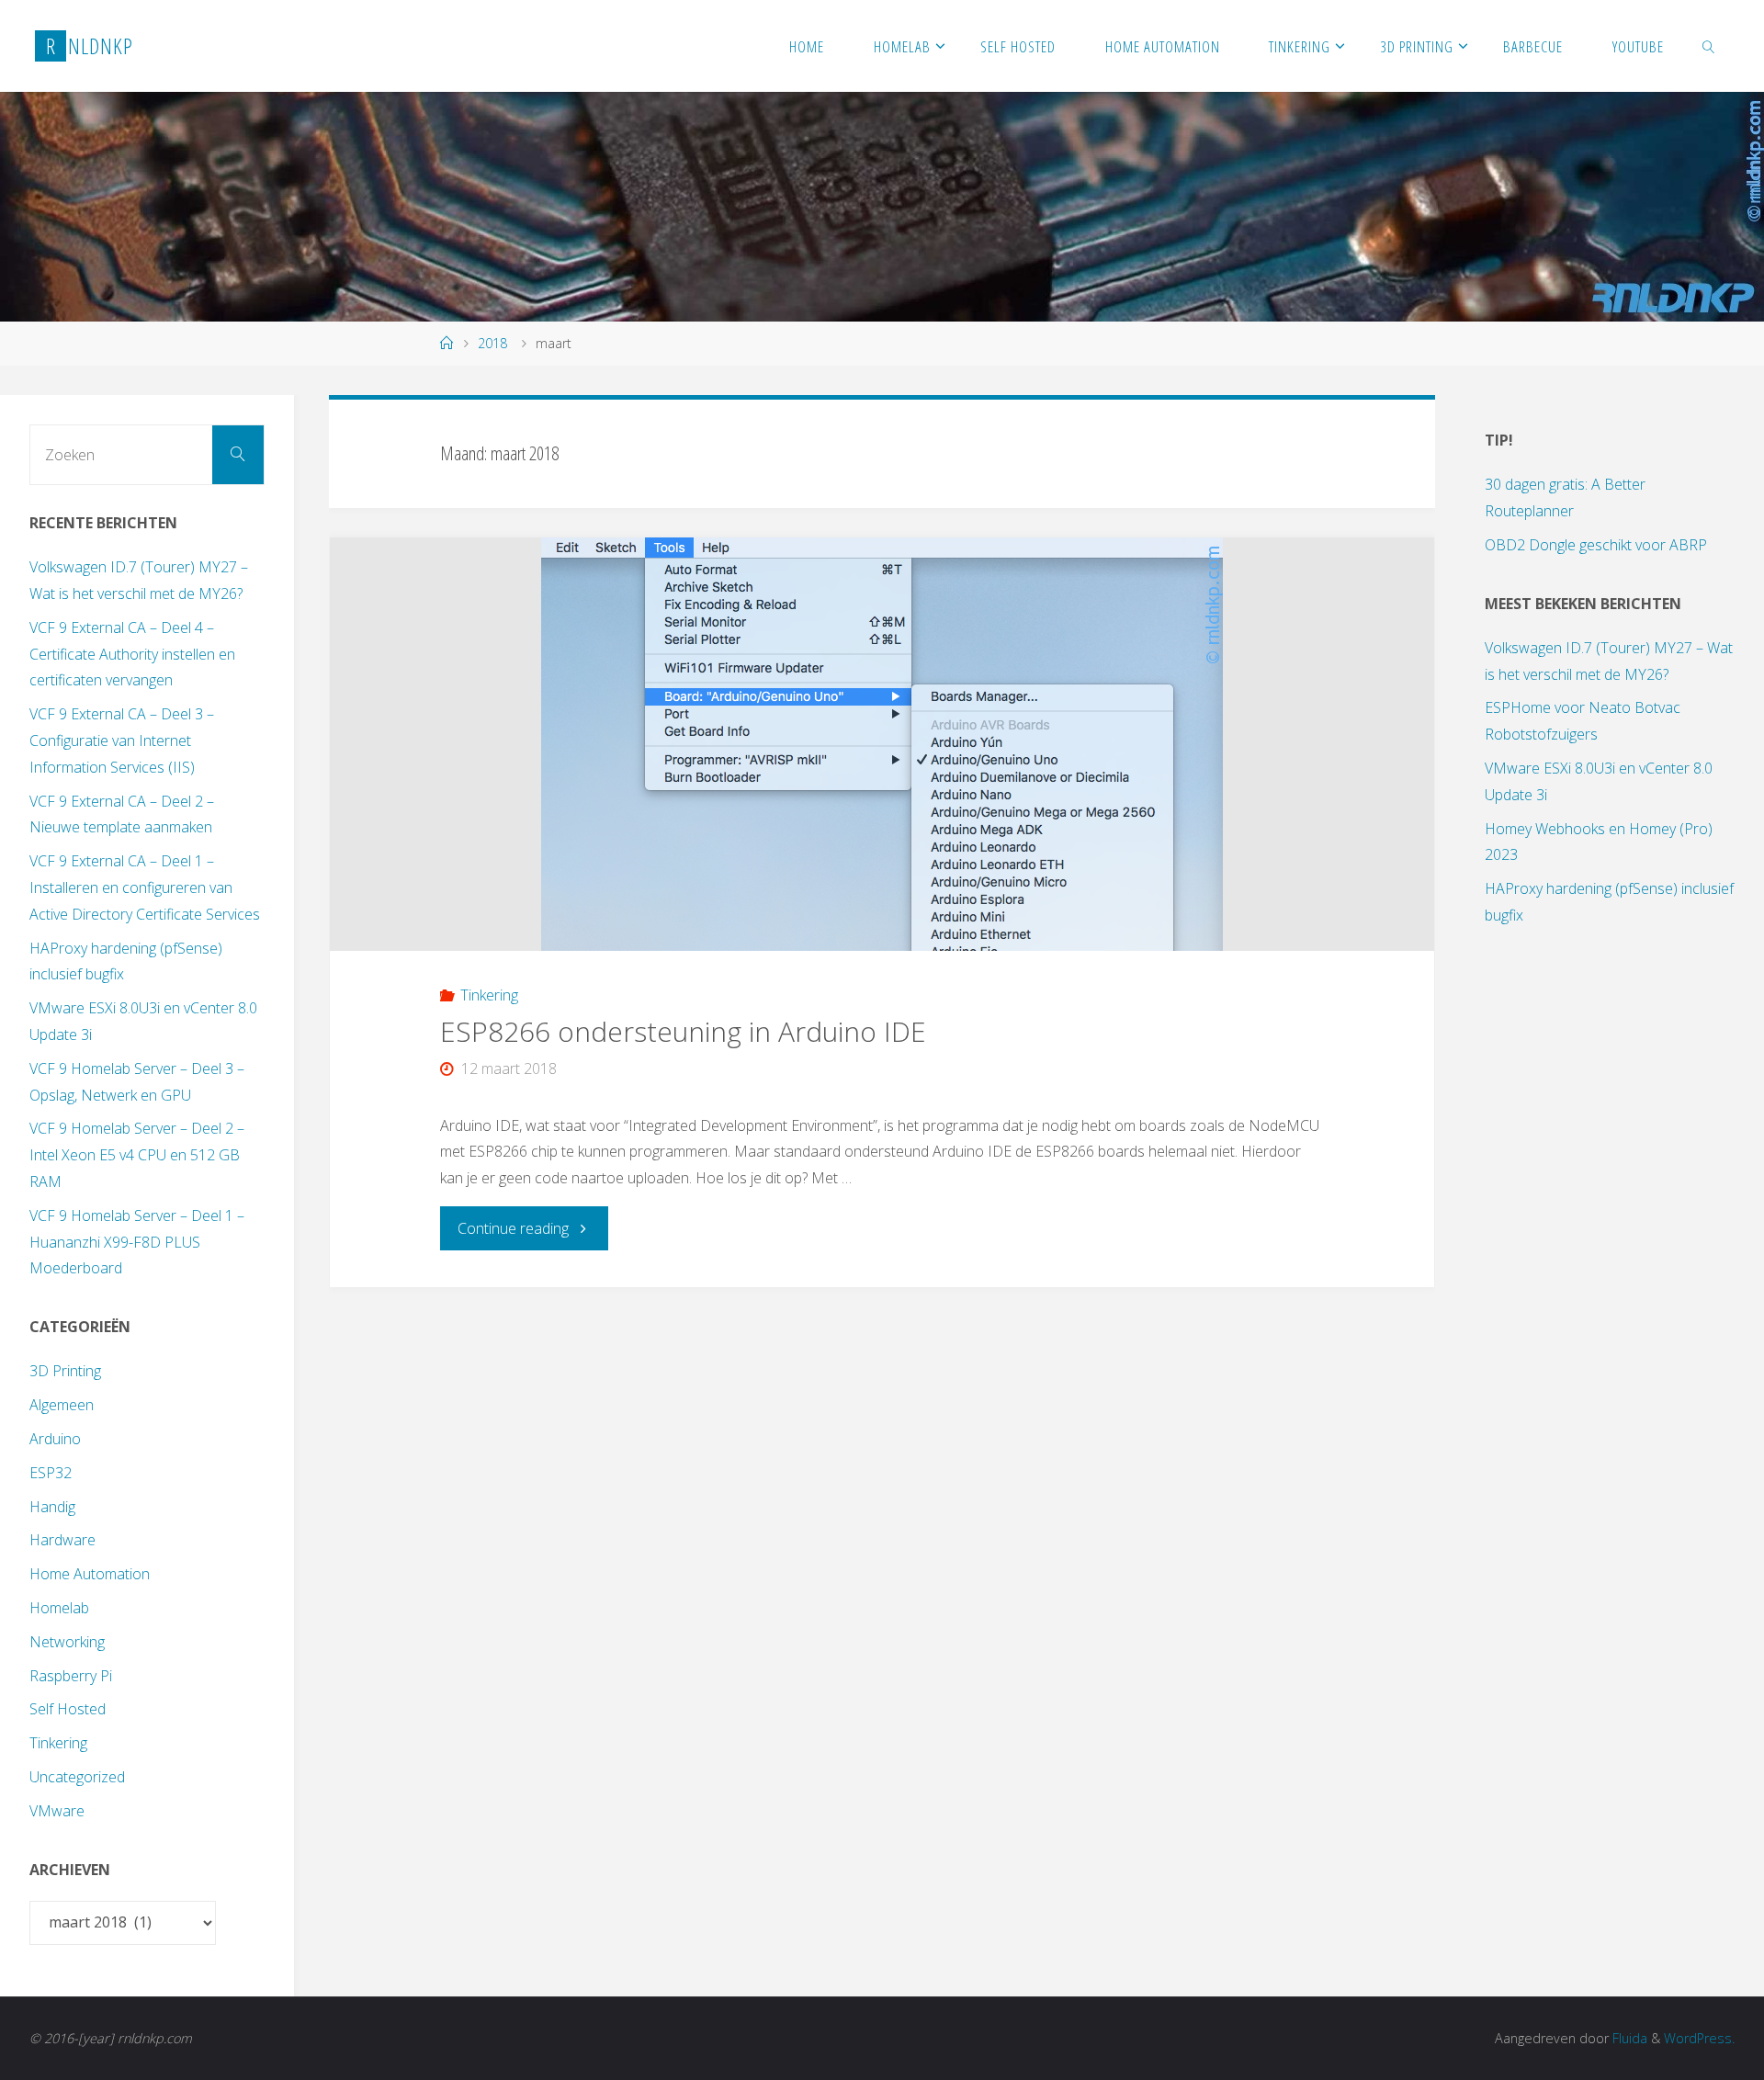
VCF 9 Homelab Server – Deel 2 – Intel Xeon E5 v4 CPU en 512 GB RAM (137, 1155)
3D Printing (65, 1371)
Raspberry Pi (71, 1676)
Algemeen (62, 1405)
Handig (52, 1507)
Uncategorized (77, 1777)
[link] (1708, 46)
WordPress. (1699, 2038)
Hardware (62, 1540)
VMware (57, 1811)
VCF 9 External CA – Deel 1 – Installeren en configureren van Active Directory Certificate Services (145, 887)
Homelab (59, 1608)
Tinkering (489, 995)
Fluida (1628, 2038)
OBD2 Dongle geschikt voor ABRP (1596, 545)
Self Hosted (68, 1709)
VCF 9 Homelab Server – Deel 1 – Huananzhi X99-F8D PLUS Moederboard (137, 1242)
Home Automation (90, 1574)
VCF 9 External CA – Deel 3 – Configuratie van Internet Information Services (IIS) (122, 740)
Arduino (55, 1439)
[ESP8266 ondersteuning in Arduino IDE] (882, 744)
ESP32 (51, 1473)
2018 (492, 343)
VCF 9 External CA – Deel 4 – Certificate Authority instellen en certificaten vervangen (132, 654)
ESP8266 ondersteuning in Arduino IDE (683, 1031)
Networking (67, 1642)
